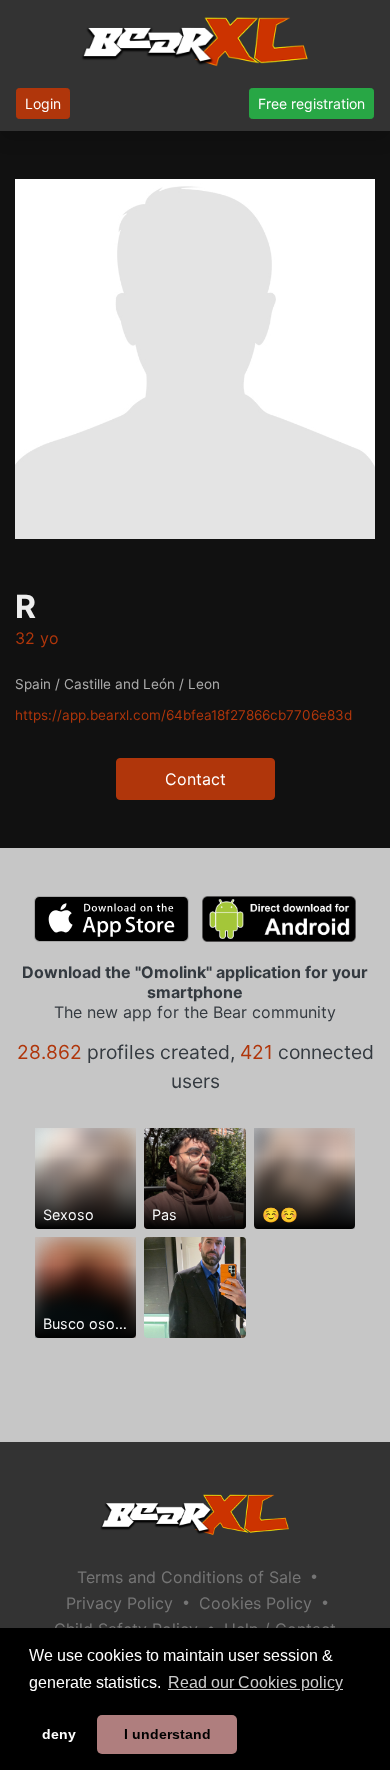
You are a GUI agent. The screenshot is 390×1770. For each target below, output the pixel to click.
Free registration (311, 103)
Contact (195, 779)
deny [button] (59, 1734)
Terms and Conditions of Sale (189, 1577)
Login (43, 103)
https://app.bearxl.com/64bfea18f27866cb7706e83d (183, 715)
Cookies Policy (255, 1603)
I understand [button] (167, 1734)
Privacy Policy (119, 1603)
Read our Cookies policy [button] (255, 1682)
